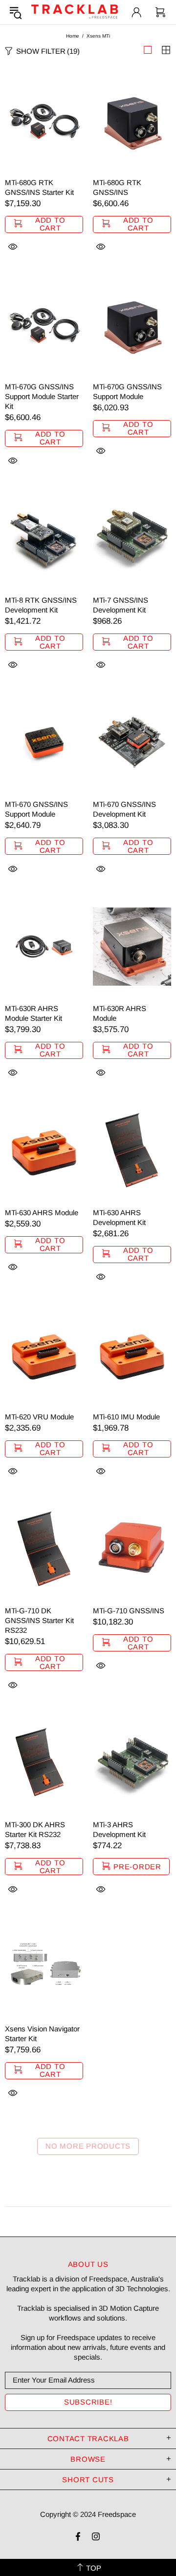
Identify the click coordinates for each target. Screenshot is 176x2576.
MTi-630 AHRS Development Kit (119, 1217)
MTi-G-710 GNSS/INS (129, 1611)
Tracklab (75, 12)
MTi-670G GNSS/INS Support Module (127, 391)
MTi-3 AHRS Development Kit (119, 1829)
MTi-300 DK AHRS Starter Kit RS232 (35, 1829)
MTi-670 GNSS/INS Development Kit (124, 809)
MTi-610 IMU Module (126, 1417)
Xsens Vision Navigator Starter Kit (42, 2034)
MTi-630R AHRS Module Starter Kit (33, 1013)
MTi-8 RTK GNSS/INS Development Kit (41, 605)
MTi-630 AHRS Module (42, 1213)
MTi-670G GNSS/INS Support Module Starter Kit (42, 396)
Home (73, 36)
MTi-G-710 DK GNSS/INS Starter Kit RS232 (39, 1620)
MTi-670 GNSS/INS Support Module (36, 809)
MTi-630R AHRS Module (120, 1013)
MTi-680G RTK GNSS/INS (117, 187)
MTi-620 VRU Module (39, 1417)
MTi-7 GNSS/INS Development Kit (121, 605)
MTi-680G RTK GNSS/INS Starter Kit (39, 187)
